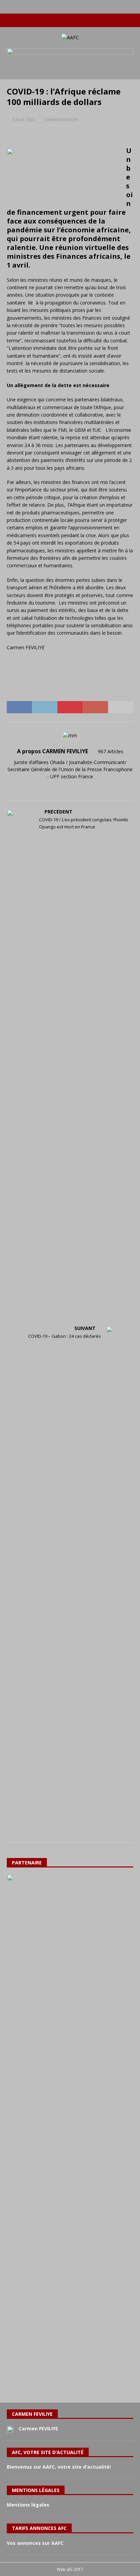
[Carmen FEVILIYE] (10, 2429)
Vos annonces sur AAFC (35, 2543)
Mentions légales (28, 2505)
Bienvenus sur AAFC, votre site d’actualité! (59, 2467)
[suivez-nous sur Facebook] (50, 20)
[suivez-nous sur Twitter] (63, 20)
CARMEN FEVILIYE (61, 120)
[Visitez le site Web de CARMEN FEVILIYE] (70, 788)
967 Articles (111, 751)
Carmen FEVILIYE (38, 2429)
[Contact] (90, 20)
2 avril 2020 (23, 120)
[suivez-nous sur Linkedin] (77, 20)
